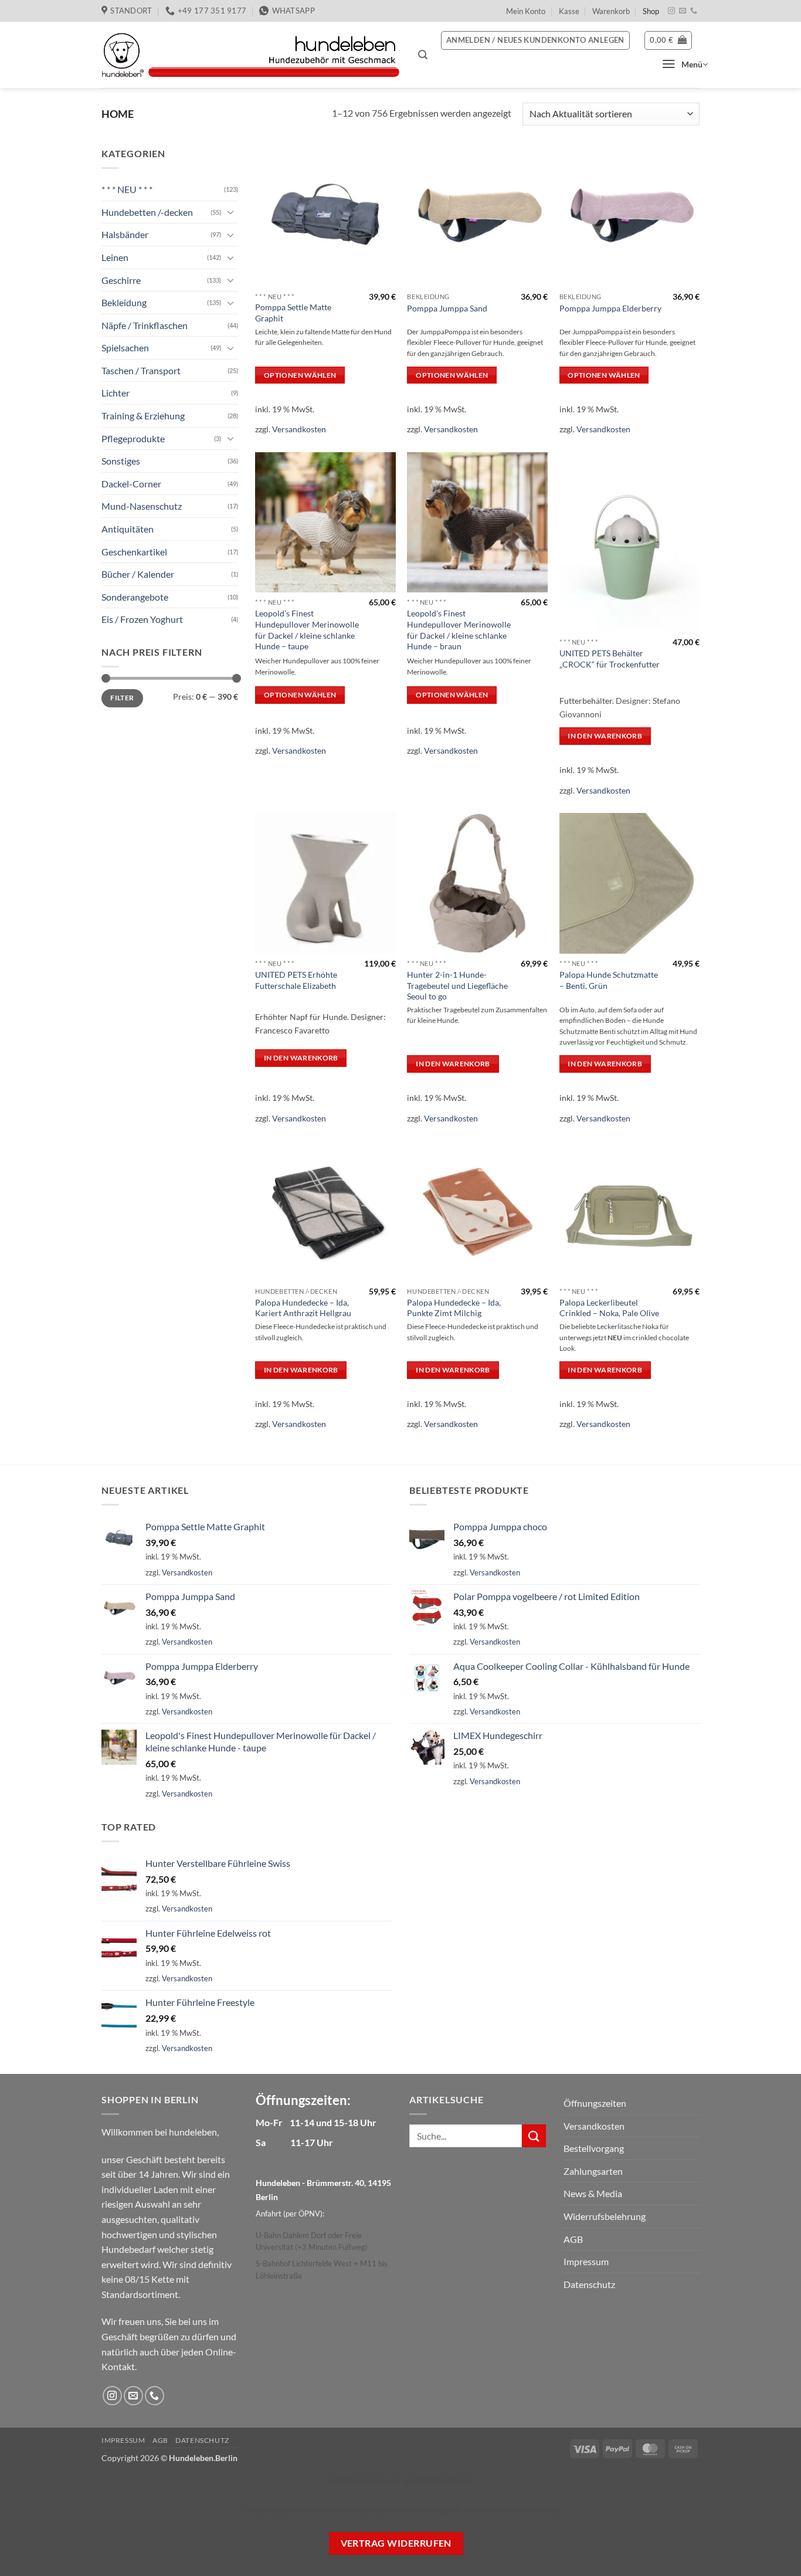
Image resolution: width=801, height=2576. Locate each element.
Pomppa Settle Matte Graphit (293, 313)
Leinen (115, 257)
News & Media (593, 2193)
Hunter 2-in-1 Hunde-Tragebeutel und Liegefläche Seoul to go (457, 985)
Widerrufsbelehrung (605, 2216)
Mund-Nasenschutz (142, 506)
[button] (423, 55)
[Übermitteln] (534, 2136)
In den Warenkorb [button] (605, 736)
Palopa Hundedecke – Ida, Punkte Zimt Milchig (454, 1308)
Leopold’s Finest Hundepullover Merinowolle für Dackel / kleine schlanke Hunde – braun (459, 630)
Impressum (586, 2261)
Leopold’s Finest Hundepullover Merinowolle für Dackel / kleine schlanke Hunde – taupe (307, 630)
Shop (651, 11)
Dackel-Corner (131, 484)
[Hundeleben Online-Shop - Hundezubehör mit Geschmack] (251, 55)
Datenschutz (589, 2284)
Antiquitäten (128, 529)
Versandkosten (299, 429)
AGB (573, 2239)
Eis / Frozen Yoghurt (142, 619)
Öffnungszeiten (595, 2103)
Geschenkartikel (134, 552)
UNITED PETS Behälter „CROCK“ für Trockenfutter (610, 659)
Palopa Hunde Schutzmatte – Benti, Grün (609, 980)
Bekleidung (124, 302)
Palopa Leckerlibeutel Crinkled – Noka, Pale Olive (609, 1308)
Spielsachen (125, 348)
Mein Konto (526, 11)
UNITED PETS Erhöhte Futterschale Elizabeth (296, 980)
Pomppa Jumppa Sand (447, 308)
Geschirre (121, 279)
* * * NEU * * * (127, 189)
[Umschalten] (231, 212)
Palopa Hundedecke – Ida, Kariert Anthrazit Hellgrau (303, 1308)
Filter (122, 698)
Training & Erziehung (143, 416)
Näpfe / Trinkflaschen (145, 325)
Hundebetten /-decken (147, 212)
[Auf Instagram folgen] (671, 11)
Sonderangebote (135, 597)
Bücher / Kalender (138, 574)
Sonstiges (121, 461)
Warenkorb (611, 11)
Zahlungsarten (593, 2171)
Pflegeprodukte (133, 438)
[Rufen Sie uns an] (694, 11)
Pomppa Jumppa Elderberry (610, 308)
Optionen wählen (300, 375)
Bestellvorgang (594, 2148)
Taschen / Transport (141, 370)
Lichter (116, 393)
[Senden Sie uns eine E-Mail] (683, 11)
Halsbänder (125, 234)
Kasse (569, 11)
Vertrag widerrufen (396, 2543)
